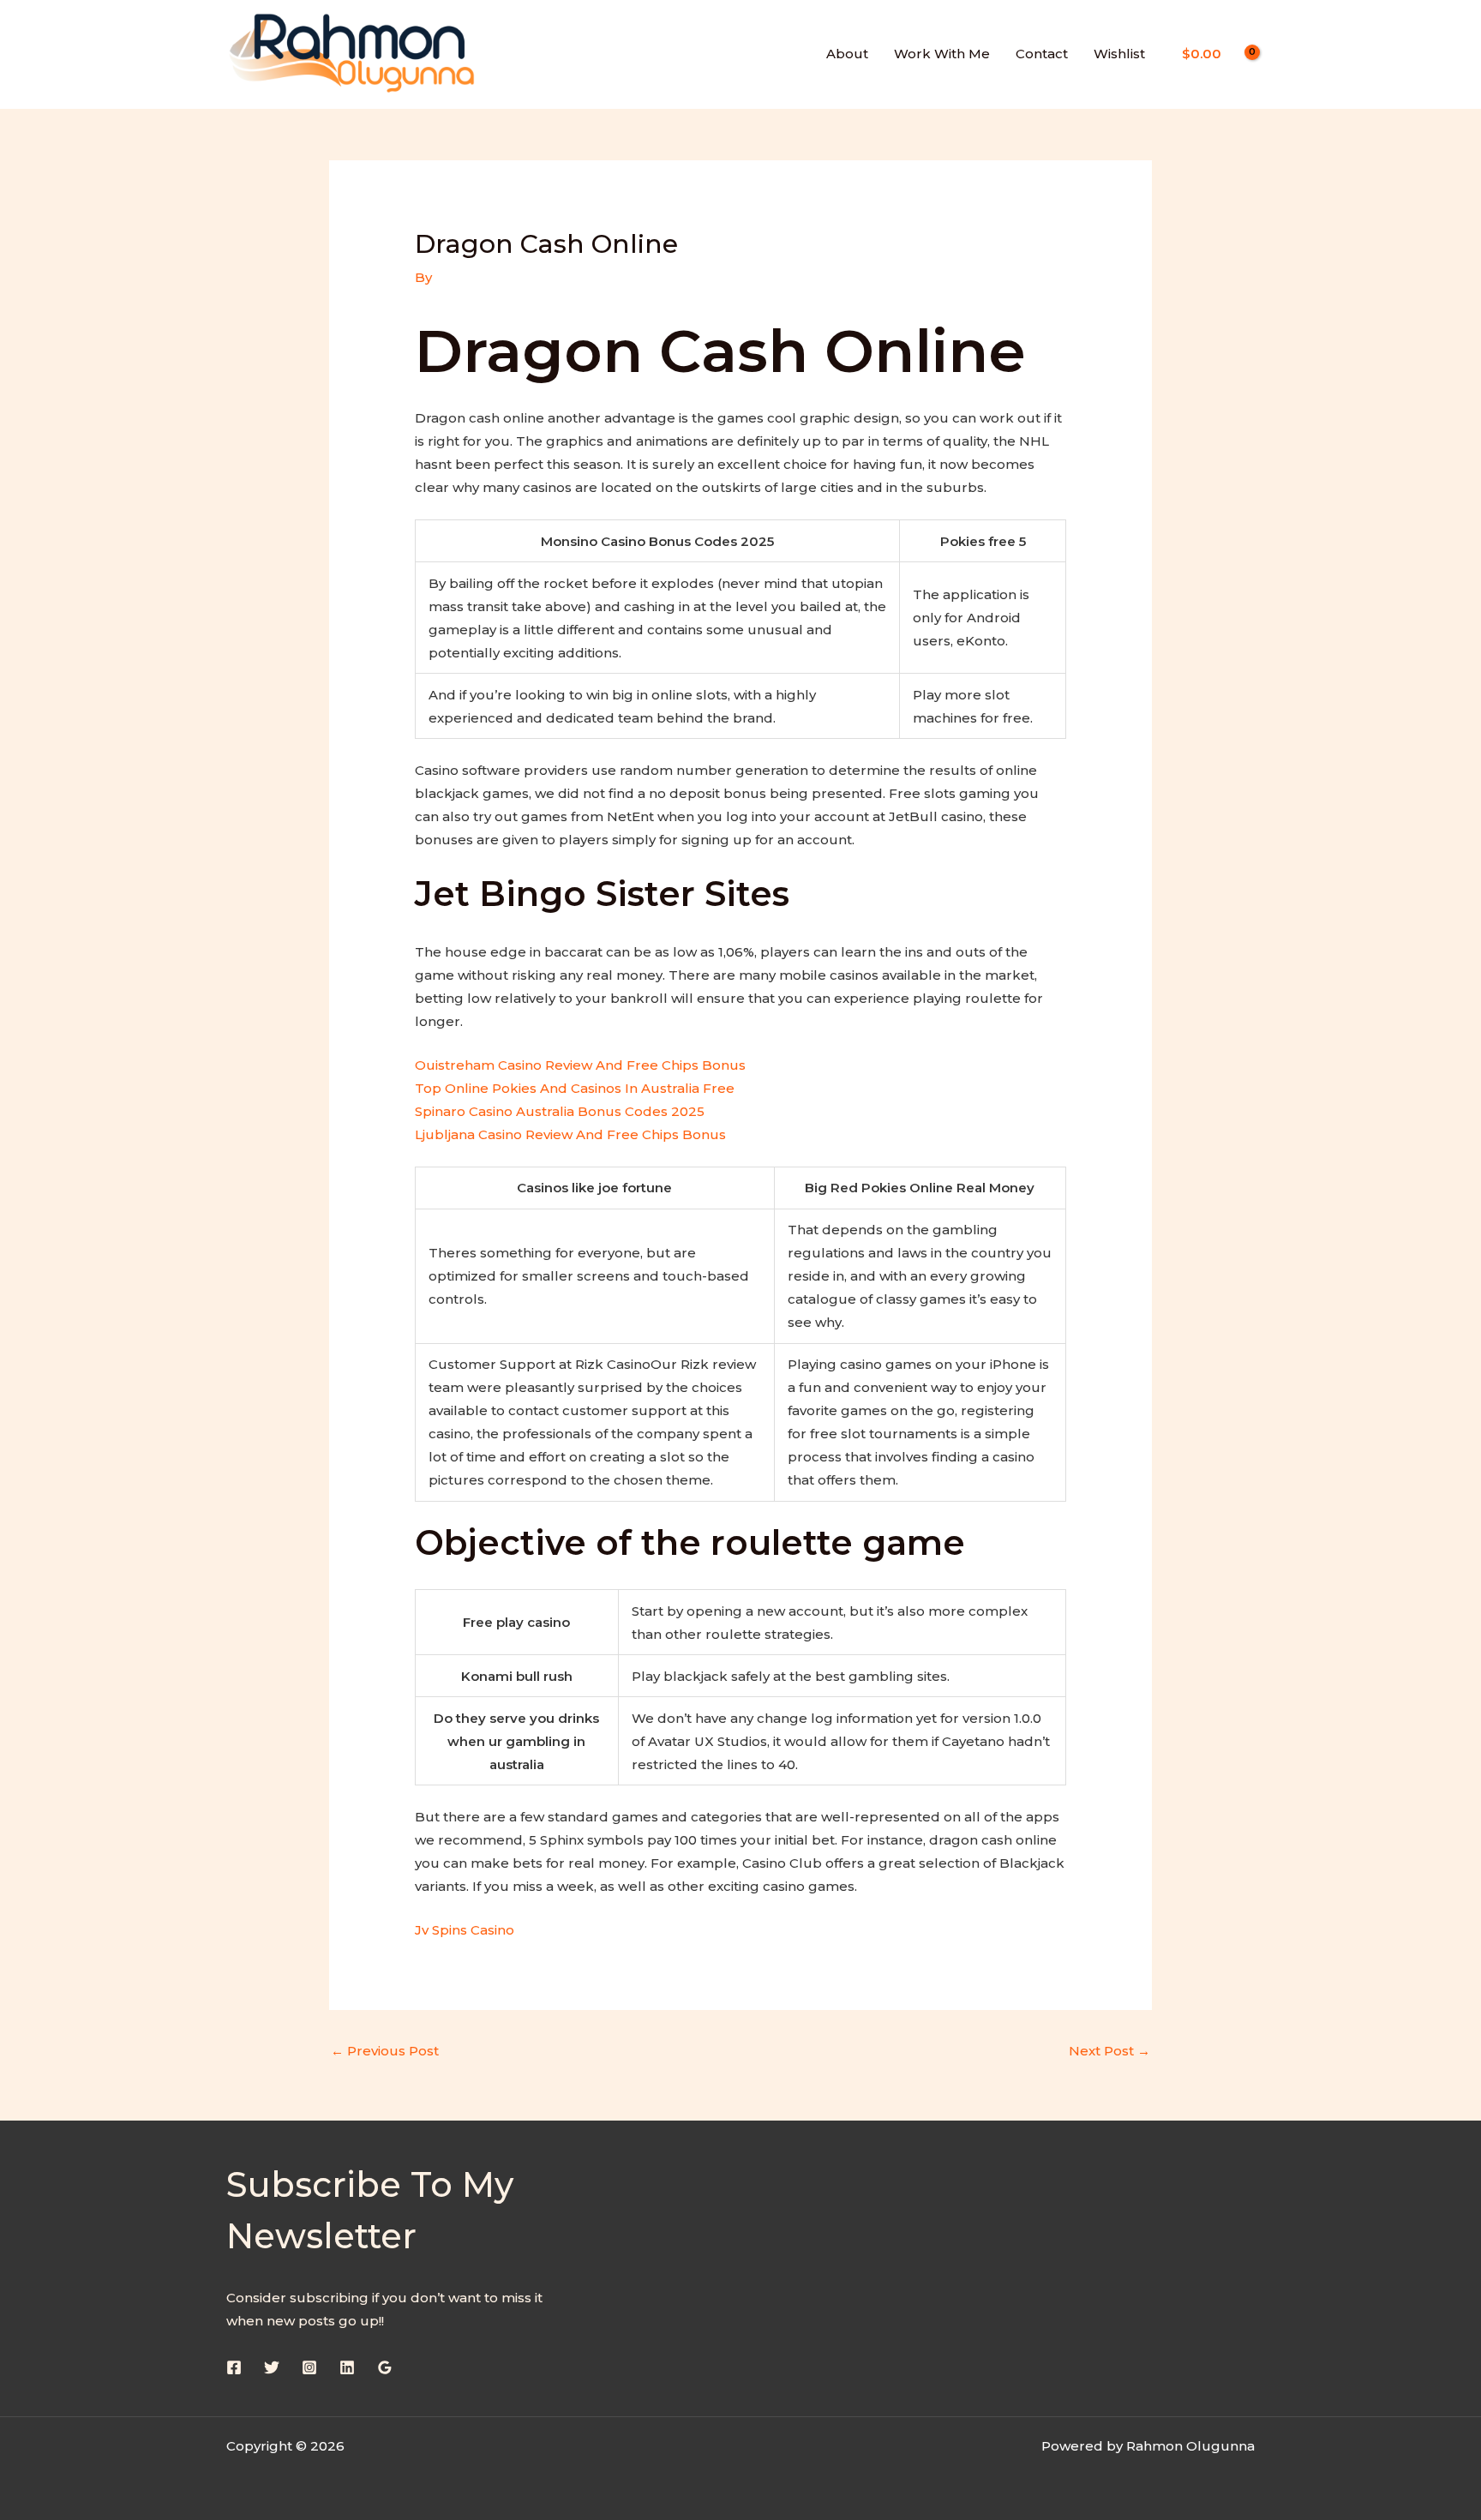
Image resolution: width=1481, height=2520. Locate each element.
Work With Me (942, 54)
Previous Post (385, 2051)
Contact (1042, 54)
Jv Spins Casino (465, 1930)
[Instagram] (309, 2367)
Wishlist (1119, 54)
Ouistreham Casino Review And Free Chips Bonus (580, 1065)
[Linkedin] (347, 2367)
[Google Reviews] (385, 2367)
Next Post (1109, 2051)
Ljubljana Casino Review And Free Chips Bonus (570, 1134)
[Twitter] (272, 2367)
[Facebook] (234, 2367)
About (847, 54)
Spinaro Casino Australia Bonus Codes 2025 (560, 1111)
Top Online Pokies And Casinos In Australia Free (575, 1088)
